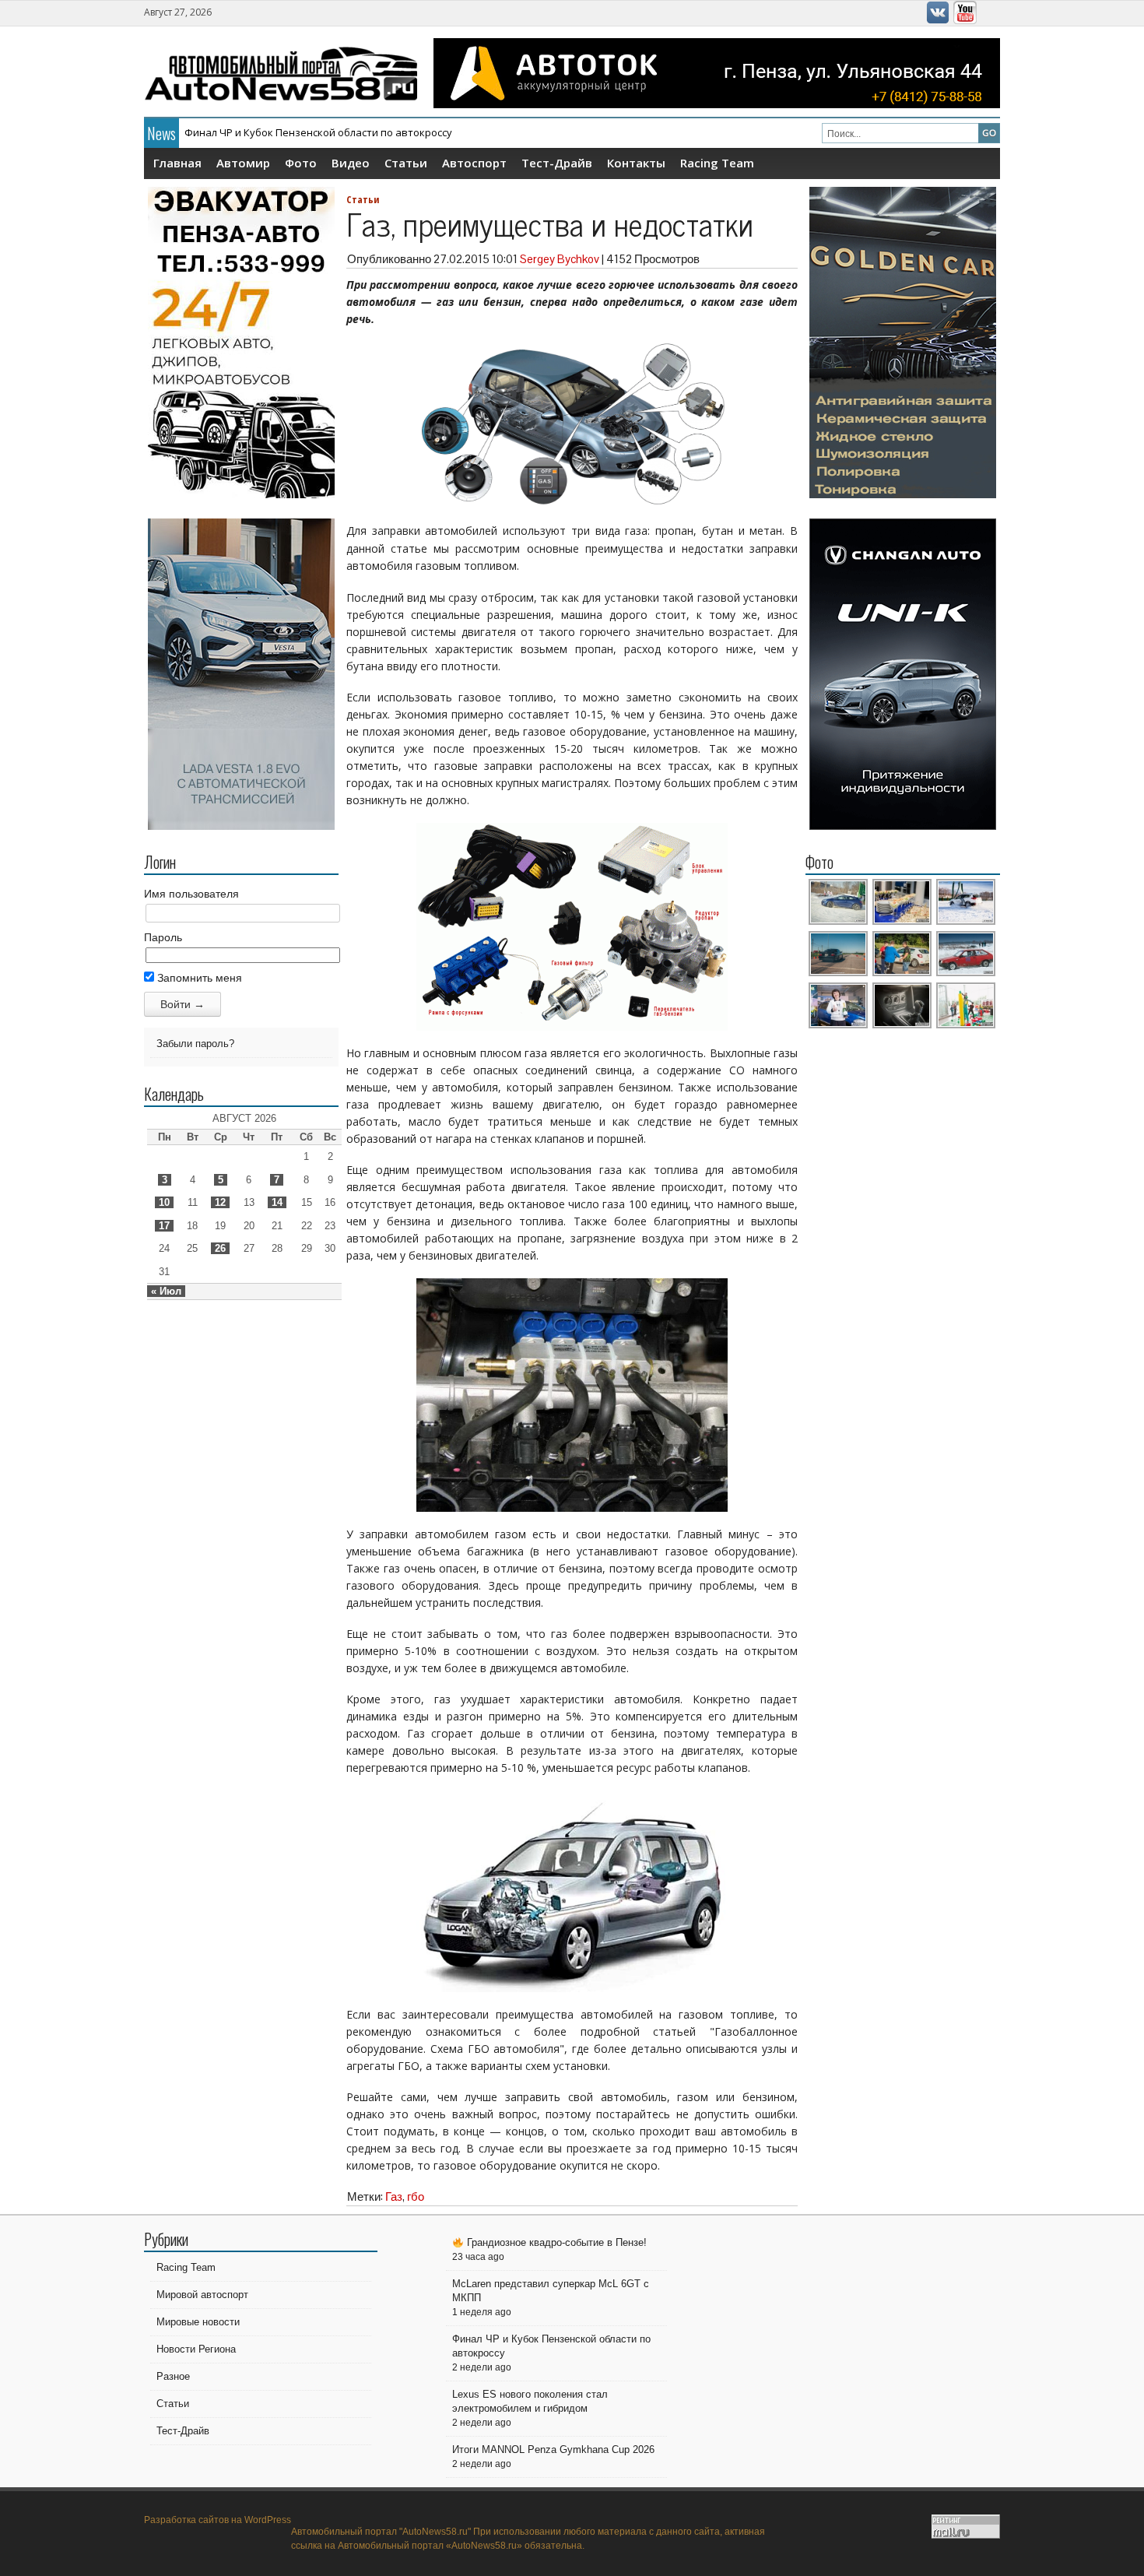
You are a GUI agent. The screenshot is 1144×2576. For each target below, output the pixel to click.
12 (220, 1202)
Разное (173, 2376)
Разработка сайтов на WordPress (218, 2520)
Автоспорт (474, 163)
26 (220, 1248)
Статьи (406, 163)
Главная (177, 163)
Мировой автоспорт (202, 2295)
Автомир (243, 163)
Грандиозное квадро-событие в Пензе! (555, 2242)
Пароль (163, 937)
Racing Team (717, 163)
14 (277, 1202)
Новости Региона (196, 2349)
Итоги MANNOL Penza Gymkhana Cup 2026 (553, 2449)
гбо (416, 2196)
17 (164, 1226)
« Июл (166, 1291)
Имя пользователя (191, 894)
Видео (351, 163)
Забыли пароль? (195, 1044)
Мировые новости (198, 2322)
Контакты (636, 163)
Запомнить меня (198, 978)
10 (164, 1202)
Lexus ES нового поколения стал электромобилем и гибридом (337, 132)
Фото (301, 163)
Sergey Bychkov (560, 259)
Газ (394, 2196)
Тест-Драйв (557, 163)
